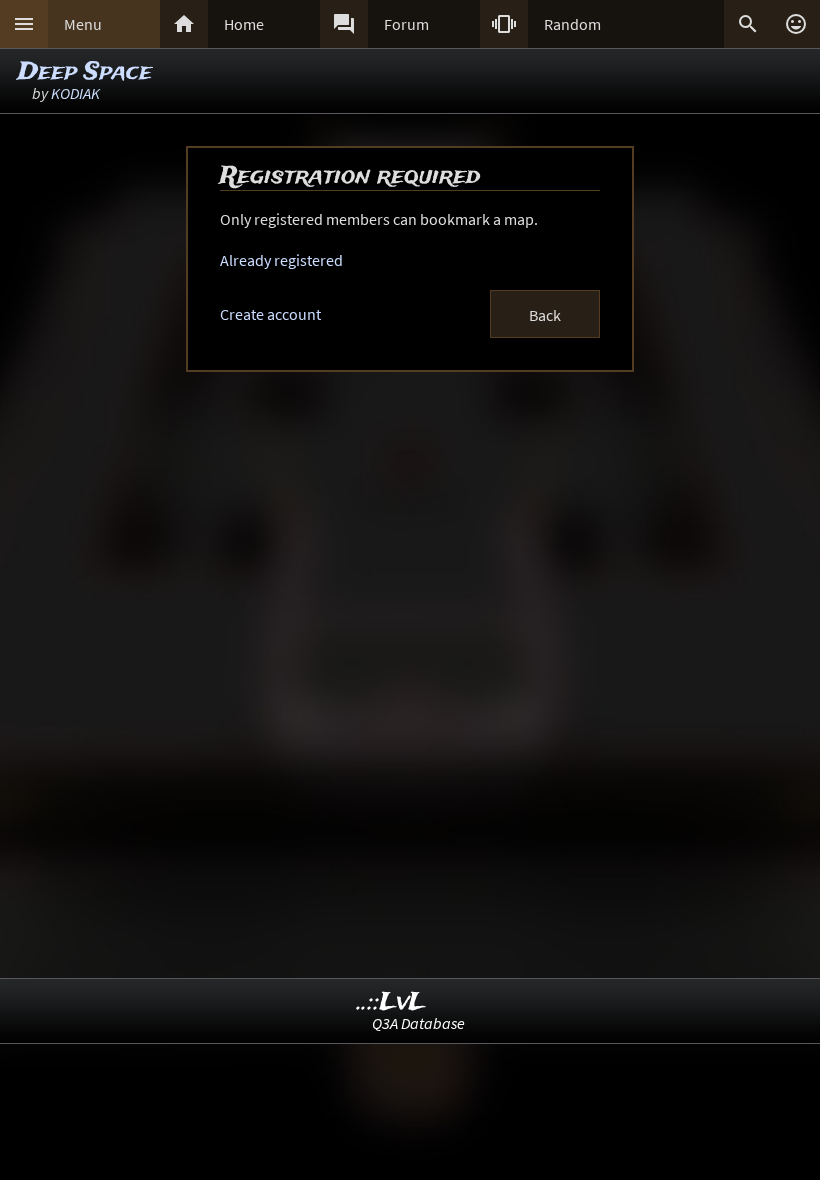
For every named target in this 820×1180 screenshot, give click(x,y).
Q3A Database (418, 1023)
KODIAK (75, 93)
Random (572, 24)
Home (244, 24)
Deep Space (85, 72)
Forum (406, 24)
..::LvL (391, 1002)
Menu (83, 24)
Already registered (281, 260)
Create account (270, 314)
